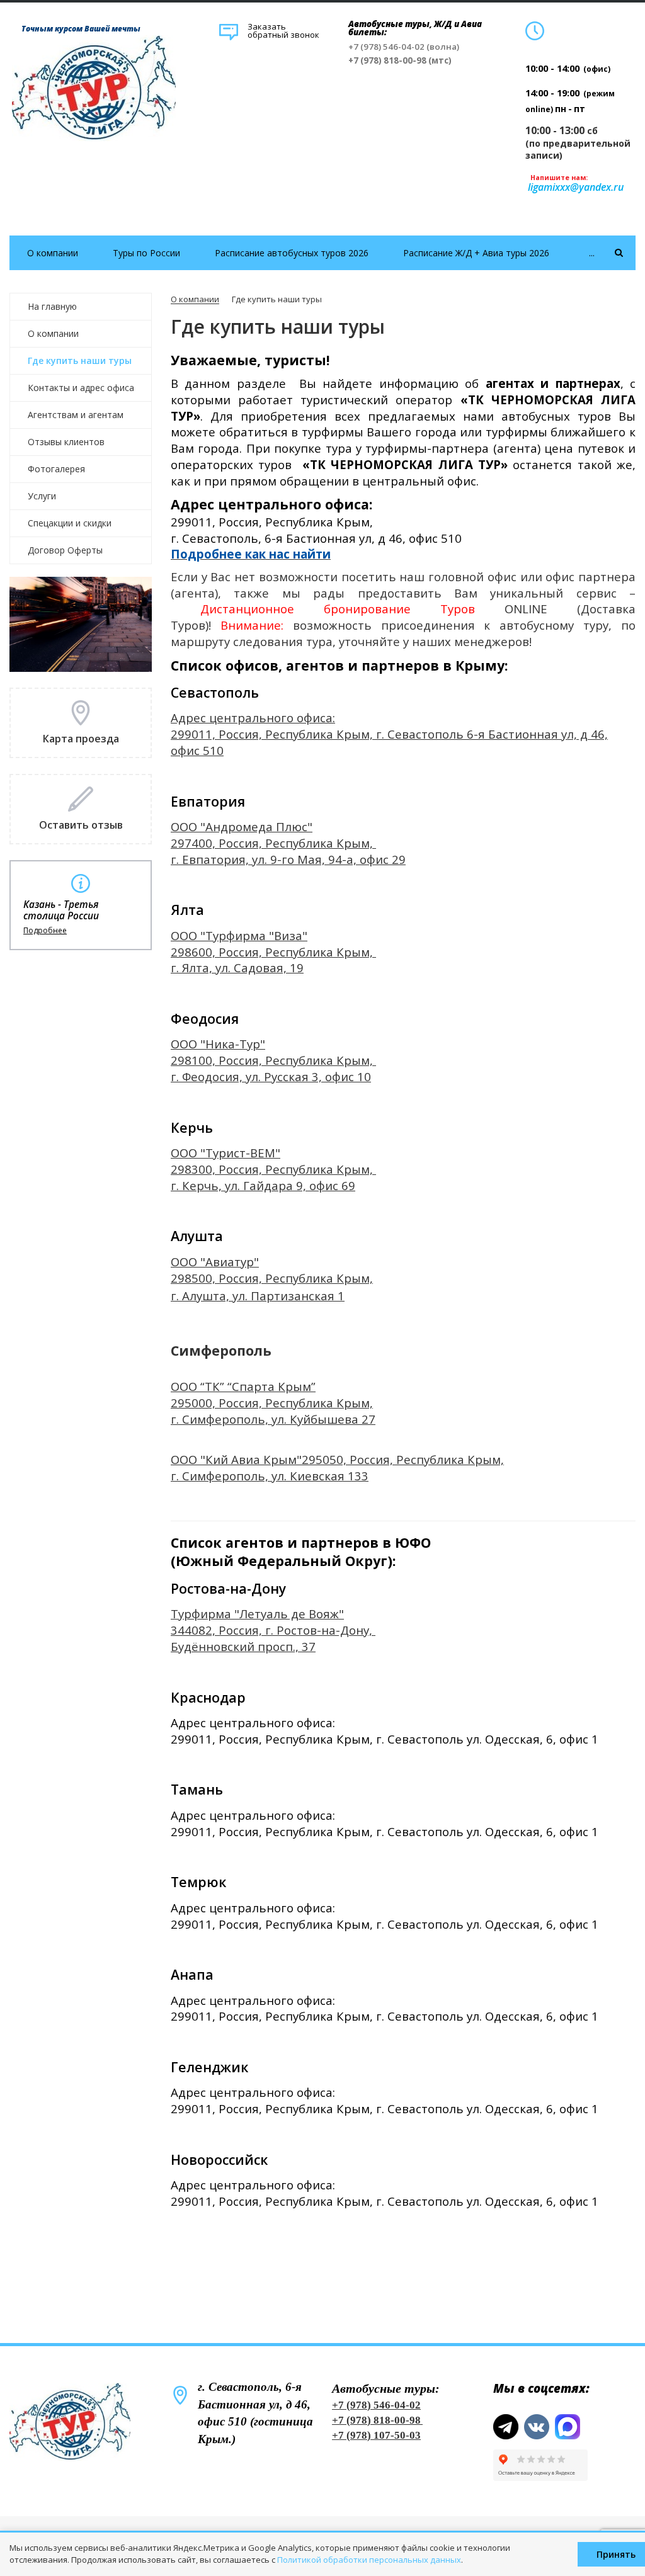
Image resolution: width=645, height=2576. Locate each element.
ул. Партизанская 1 (288, 1296)
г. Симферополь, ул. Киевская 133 (270, 1476)
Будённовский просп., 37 (243, 1646)
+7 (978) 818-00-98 (376, 2420)
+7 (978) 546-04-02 (376, 2405)
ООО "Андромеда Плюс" (242, 826)
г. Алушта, (202, 1296)
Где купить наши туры (80, 360)
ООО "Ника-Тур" (218, 1044)
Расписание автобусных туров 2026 (292, 253)
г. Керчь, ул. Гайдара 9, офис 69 (263, 1185)
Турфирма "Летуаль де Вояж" (257, 1614)
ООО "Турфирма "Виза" (239, 935)
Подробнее (45, 931)
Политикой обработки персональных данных (369, 2560)
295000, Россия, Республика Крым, (272, 1403)
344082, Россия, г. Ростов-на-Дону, (273, 1630)
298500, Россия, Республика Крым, (272, 1278)
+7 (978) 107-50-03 (376, 2435)
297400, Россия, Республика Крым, (273, 843)
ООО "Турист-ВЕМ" (225, 1153)
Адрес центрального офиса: (253, 718)
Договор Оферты (65, 550)
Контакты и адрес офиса (81, 388)
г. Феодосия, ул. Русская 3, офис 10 (271, 1076)
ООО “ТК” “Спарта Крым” (243, 1386)
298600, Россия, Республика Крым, (273, 952)
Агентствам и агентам (76, 415)
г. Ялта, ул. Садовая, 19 (237, 967)
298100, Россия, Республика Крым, (273, 1060)
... (592, 253)
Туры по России (146, 253)
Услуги (42, 496)
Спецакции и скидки (70, 523)
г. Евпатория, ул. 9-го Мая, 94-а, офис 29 (288, 859)
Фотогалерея (56, 469)
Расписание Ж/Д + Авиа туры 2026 (476, 253)
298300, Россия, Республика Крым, (273, 1169)
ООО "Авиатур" (215, 1262)
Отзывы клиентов (66, 442)
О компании (53, 253)
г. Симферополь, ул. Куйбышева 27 (273, 1419)
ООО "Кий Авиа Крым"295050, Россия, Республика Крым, (337, 1459)
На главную (52, 306)
